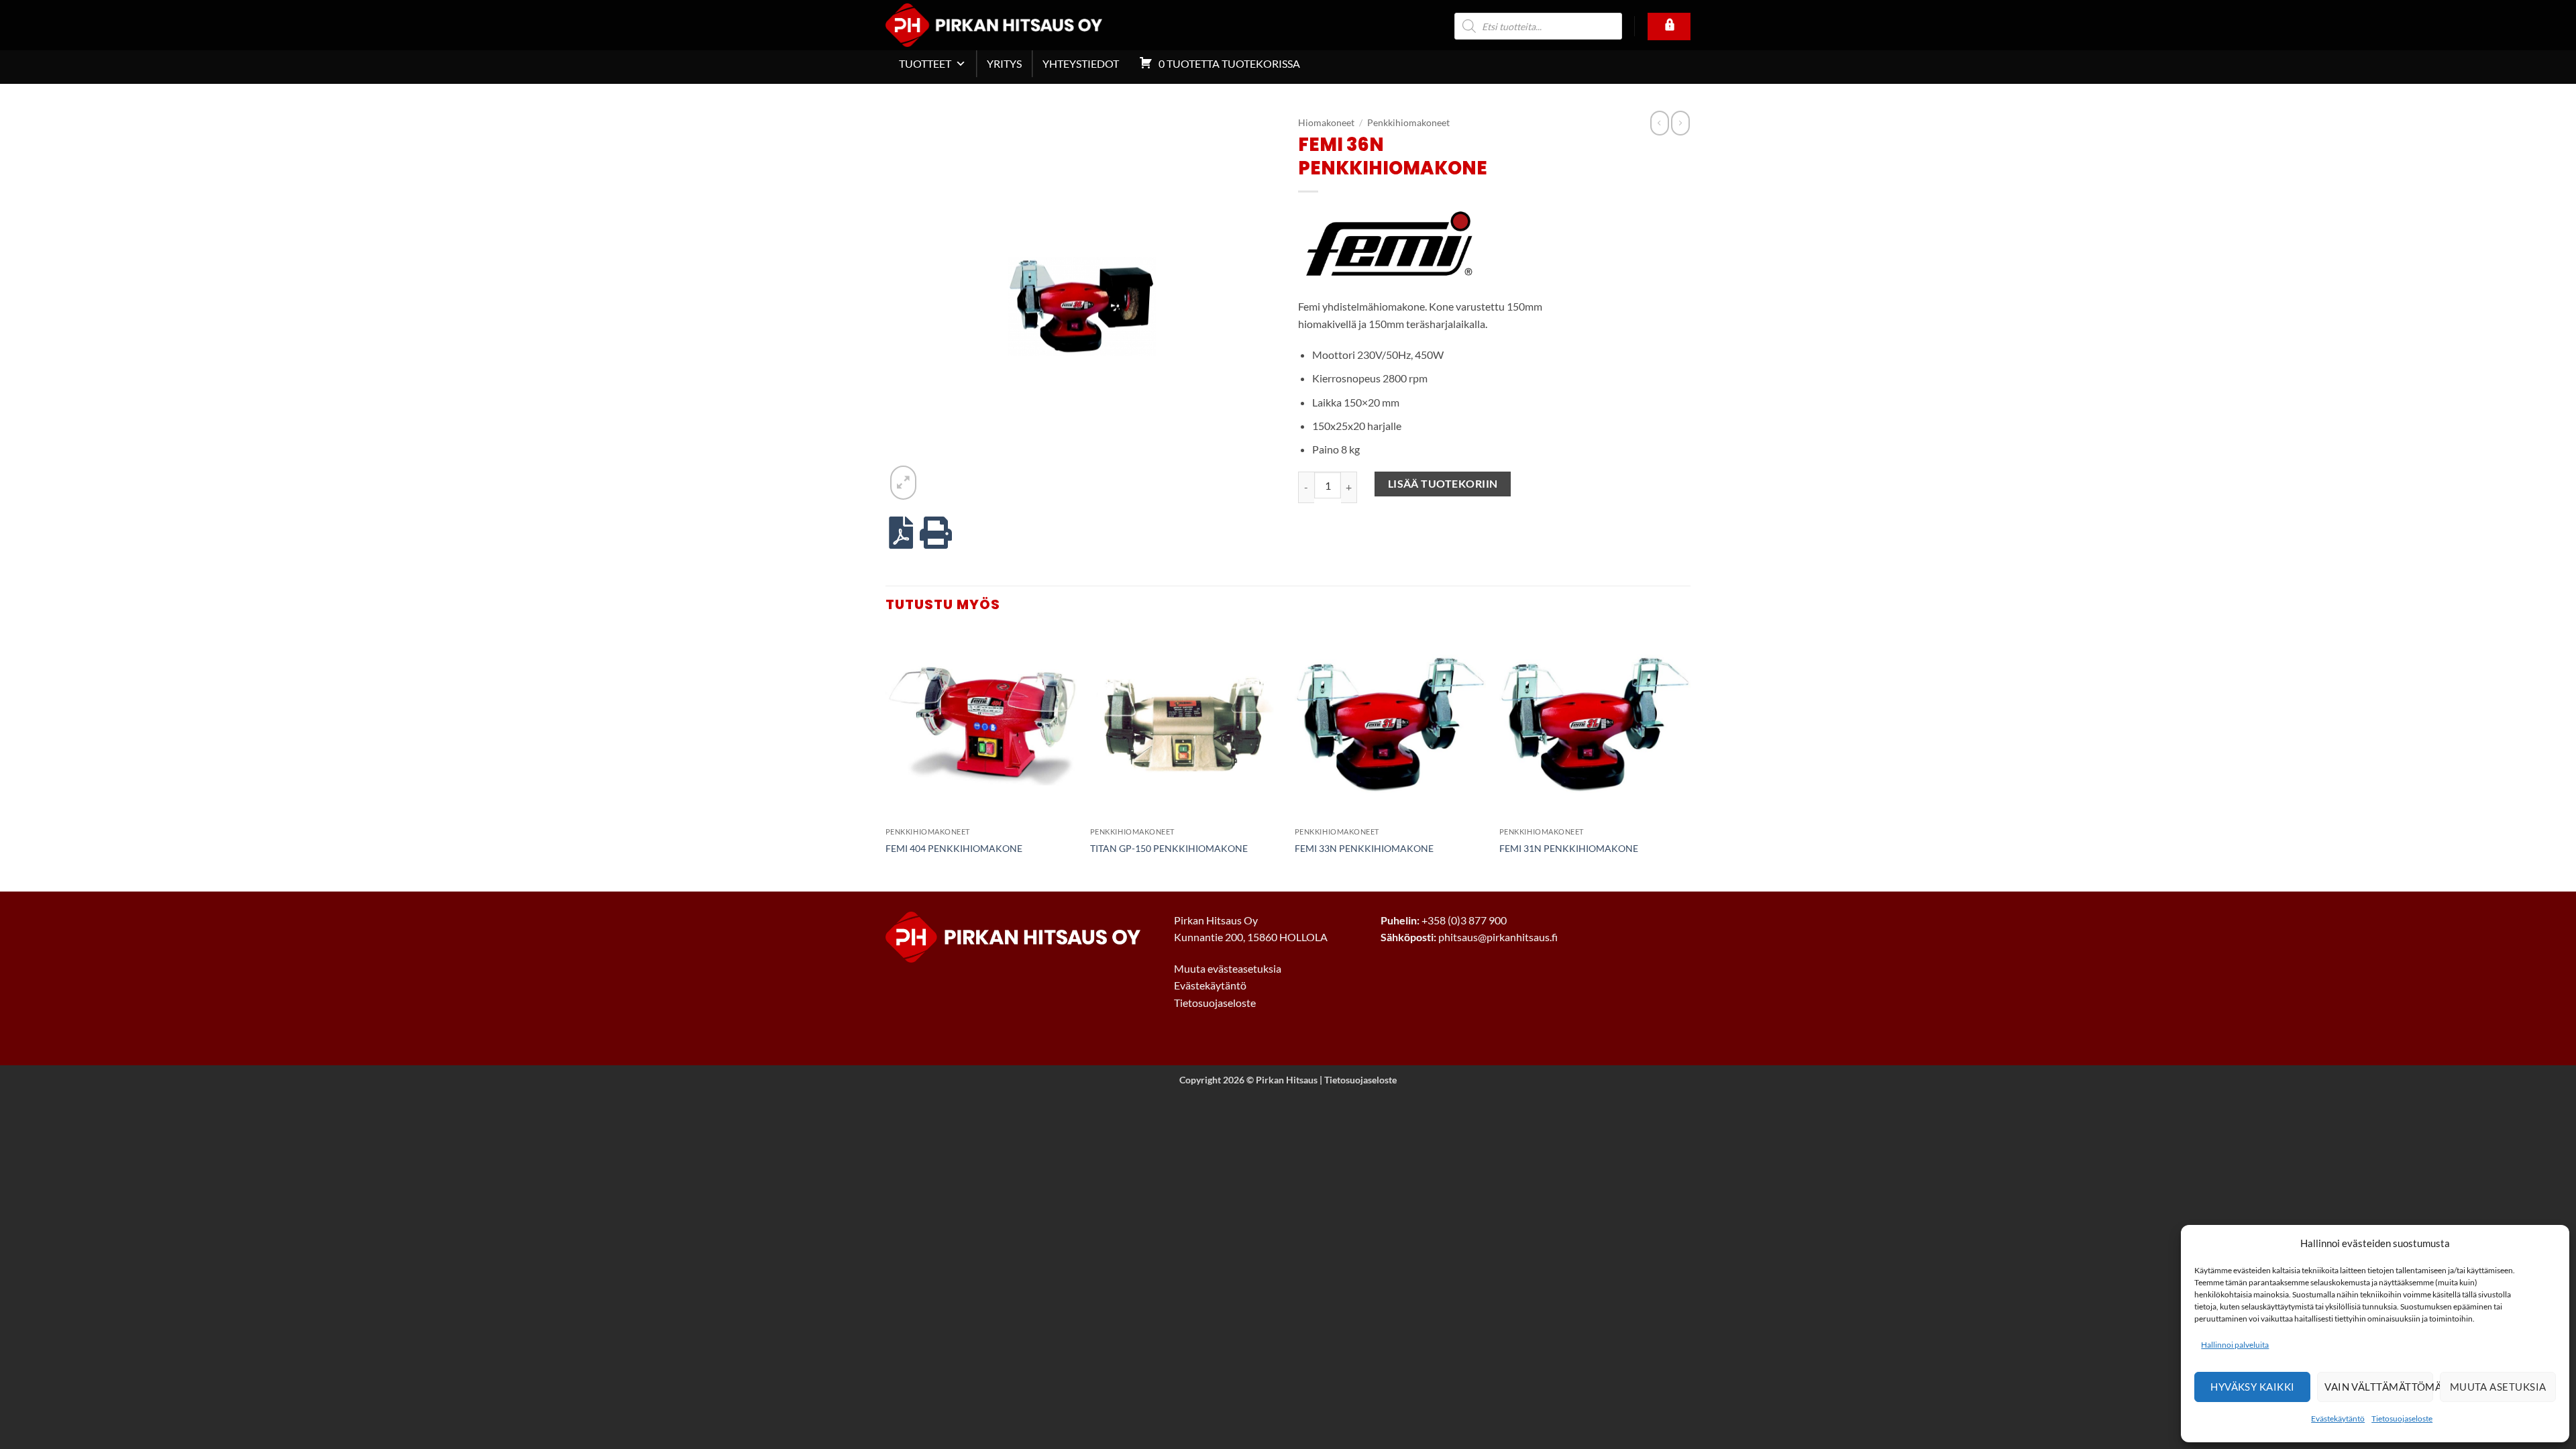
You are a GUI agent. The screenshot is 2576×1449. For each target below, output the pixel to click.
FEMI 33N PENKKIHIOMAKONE (1364, 848)
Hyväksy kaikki (2252, 1387)
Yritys (1004, 63)
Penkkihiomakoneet (1408, 123)
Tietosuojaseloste (2402, 1418)
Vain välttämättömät (2379, 1387)
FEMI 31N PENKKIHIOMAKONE (1569, 848)
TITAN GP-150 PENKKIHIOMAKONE (1169, 848)
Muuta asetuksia (2498, 1387)
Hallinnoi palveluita (2235, 1345)
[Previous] (886, 759)
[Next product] (1660, 123)
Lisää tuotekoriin (1443, 484)
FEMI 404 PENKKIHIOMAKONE (954, 848)
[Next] (1690, 759)
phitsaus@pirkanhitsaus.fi (1498, 937)
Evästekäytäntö (2338, 1418)
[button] (903, 482)
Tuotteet (925, 63)
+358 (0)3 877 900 (1464, 920)
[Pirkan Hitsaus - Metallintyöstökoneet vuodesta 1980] (1014, 25)
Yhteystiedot (1081, 63)
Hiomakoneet (1326, 123)
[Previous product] (1680, 123)
